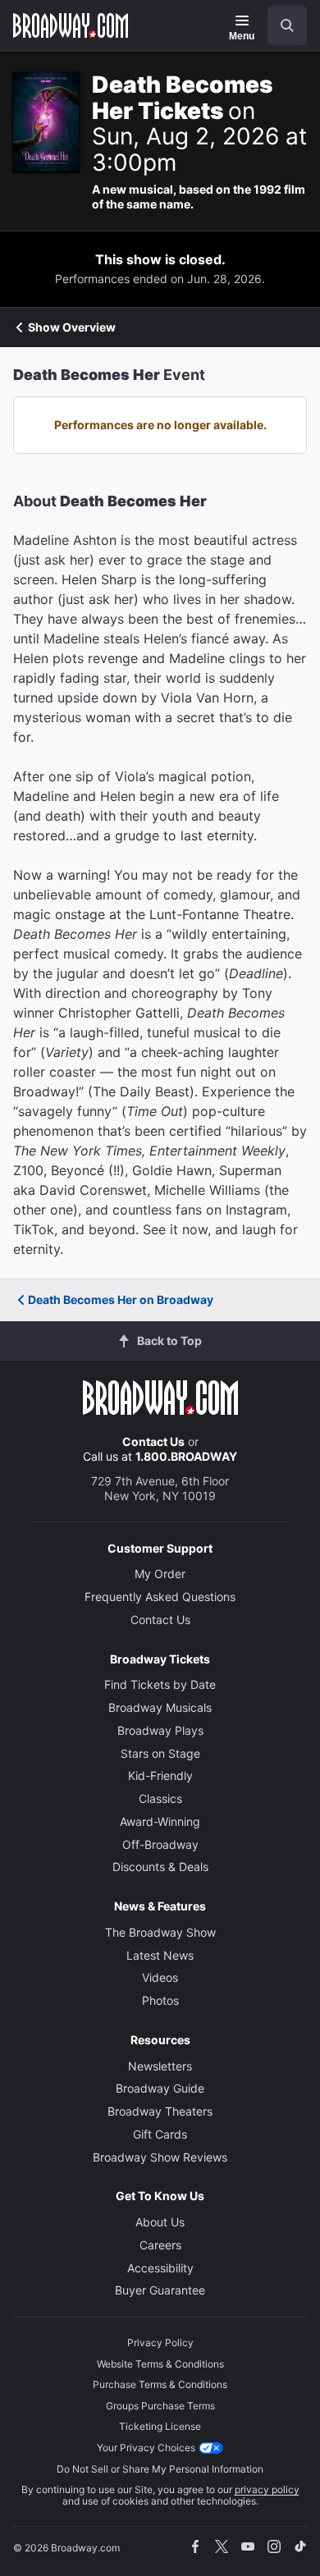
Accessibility (160, 2268)
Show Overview (72, 327)
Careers (160, 2245)
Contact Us (153, 1441)
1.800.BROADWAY (186, 1456)
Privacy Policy (160, 2343)
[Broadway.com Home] (71, 25)
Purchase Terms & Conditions (160, 2384)
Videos (160, 1977)
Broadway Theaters (160, 2111)
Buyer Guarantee (160, 2290)
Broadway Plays (160, 1730)
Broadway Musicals (160, 1707)
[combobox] (281, 25)
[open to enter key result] (287, 25)
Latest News (160, 1955)
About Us (160, 2222)
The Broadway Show (160, 1932)
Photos (160, 2000)
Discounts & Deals (160, 1867)
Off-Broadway (160, 1844)
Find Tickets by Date (160, 1684)
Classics (160, 1798)
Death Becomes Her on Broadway (121, 1299)
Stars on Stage (160, 1753)
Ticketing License (160, 2426)
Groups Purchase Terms (160, 2406)
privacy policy (267, 2489)
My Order (160, 1574)
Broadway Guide (160, 2088)
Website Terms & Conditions (160, 2364)
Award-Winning (160, 1821)
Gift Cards (160, 2134)
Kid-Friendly (160, 1775)
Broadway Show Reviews (160, 2157)
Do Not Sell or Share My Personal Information (160, 2469)
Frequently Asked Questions (160, 1597)
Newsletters (160, 2066)
